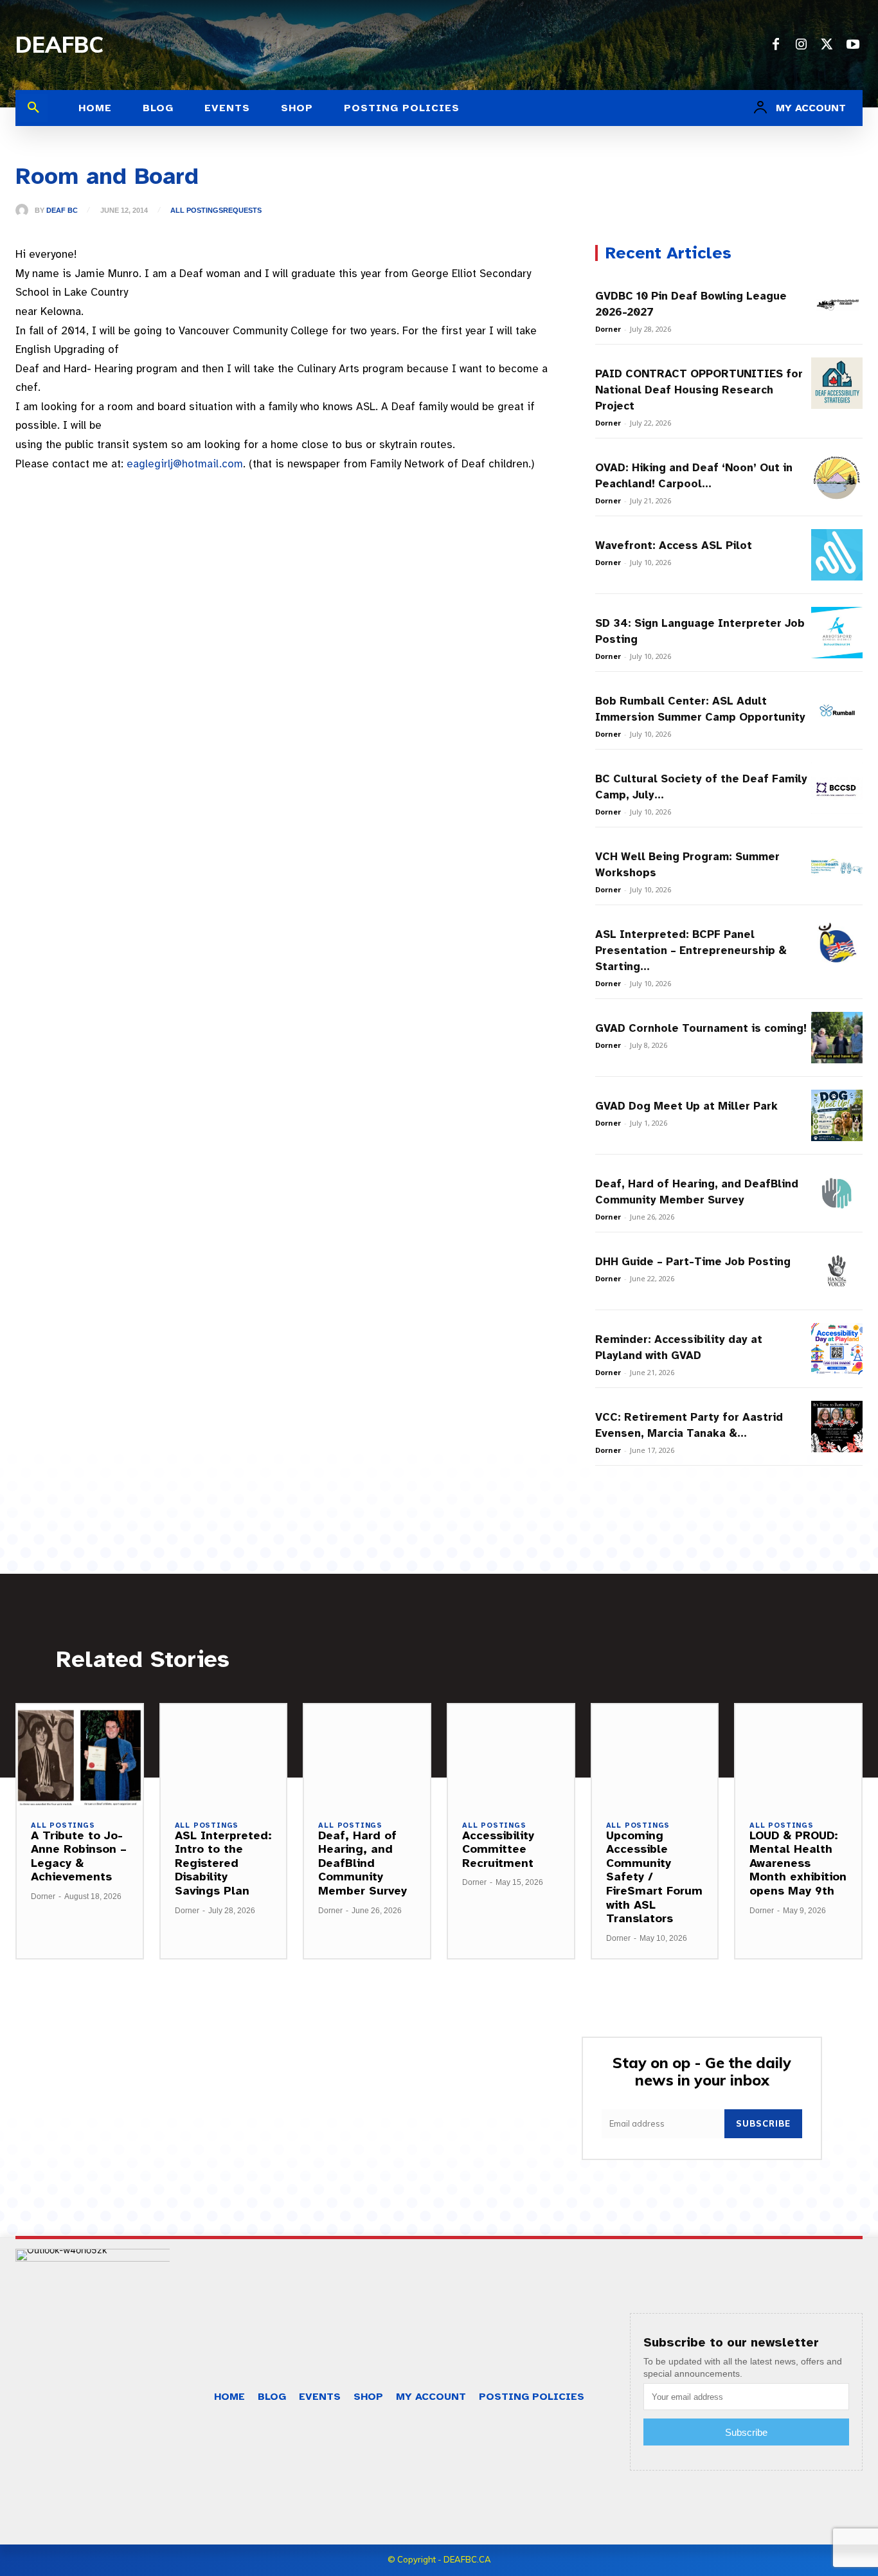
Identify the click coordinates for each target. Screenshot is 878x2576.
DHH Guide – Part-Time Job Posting (693, 1262)
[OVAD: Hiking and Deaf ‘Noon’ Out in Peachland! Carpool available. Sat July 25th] (837, 477)
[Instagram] (802, 45)
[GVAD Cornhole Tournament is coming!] (837, 1038)
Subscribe (763, 2123)
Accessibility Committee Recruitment (498, 1849)
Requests (242, 211)
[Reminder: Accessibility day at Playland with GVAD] (837, 1349)
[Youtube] (853, 45)
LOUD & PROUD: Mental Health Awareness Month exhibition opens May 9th (798, 1863)
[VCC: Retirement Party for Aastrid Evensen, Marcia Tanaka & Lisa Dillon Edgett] (837, 1427)
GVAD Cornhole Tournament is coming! (701, 1028)
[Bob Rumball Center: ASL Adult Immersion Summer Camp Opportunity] (837, 710)
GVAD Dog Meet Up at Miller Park (686, 1106)
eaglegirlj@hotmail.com (185, 464)
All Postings (197, 211)
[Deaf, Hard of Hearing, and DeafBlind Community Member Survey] (837, 1193)
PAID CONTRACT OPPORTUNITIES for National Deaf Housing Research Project (699, 390)
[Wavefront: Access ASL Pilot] (837, 555)
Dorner (608, 329)
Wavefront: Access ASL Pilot (674, 545)
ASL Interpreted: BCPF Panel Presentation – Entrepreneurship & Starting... (691, 950)
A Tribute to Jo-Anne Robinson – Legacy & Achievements (79, 1856)
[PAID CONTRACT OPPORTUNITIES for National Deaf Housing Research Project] (837, 383)
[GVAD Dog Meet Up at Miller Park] (837, 1115)
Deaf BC (62, 211)
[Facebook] (776, 45)
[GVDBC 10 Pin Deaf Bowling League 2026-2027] (837, 305)
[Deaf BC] (25, 210)
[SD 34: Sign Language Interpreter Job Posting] (837, 633)
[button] (33, 108)
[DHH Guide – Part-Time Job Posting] (837, 1271)
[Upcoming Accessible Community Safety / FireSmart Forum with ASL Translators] (655, 1755)
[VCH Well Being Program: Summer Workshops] (837, 866)
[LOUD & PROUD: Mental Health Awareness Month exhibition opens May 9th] (798, 1755)
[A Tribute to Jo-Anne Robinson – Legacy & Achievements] (80, 1755)
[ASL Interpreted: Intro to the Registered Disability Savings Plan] (224, 1755)
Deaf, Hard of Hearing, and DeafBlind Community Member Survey (363, 1863)
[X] (827, 45)
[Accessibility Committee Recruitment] (511, 1755)
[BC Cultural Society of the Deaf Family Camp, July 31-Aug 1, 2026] (837, 788)
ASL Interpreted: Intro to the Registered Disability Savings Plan (223, 1863)
